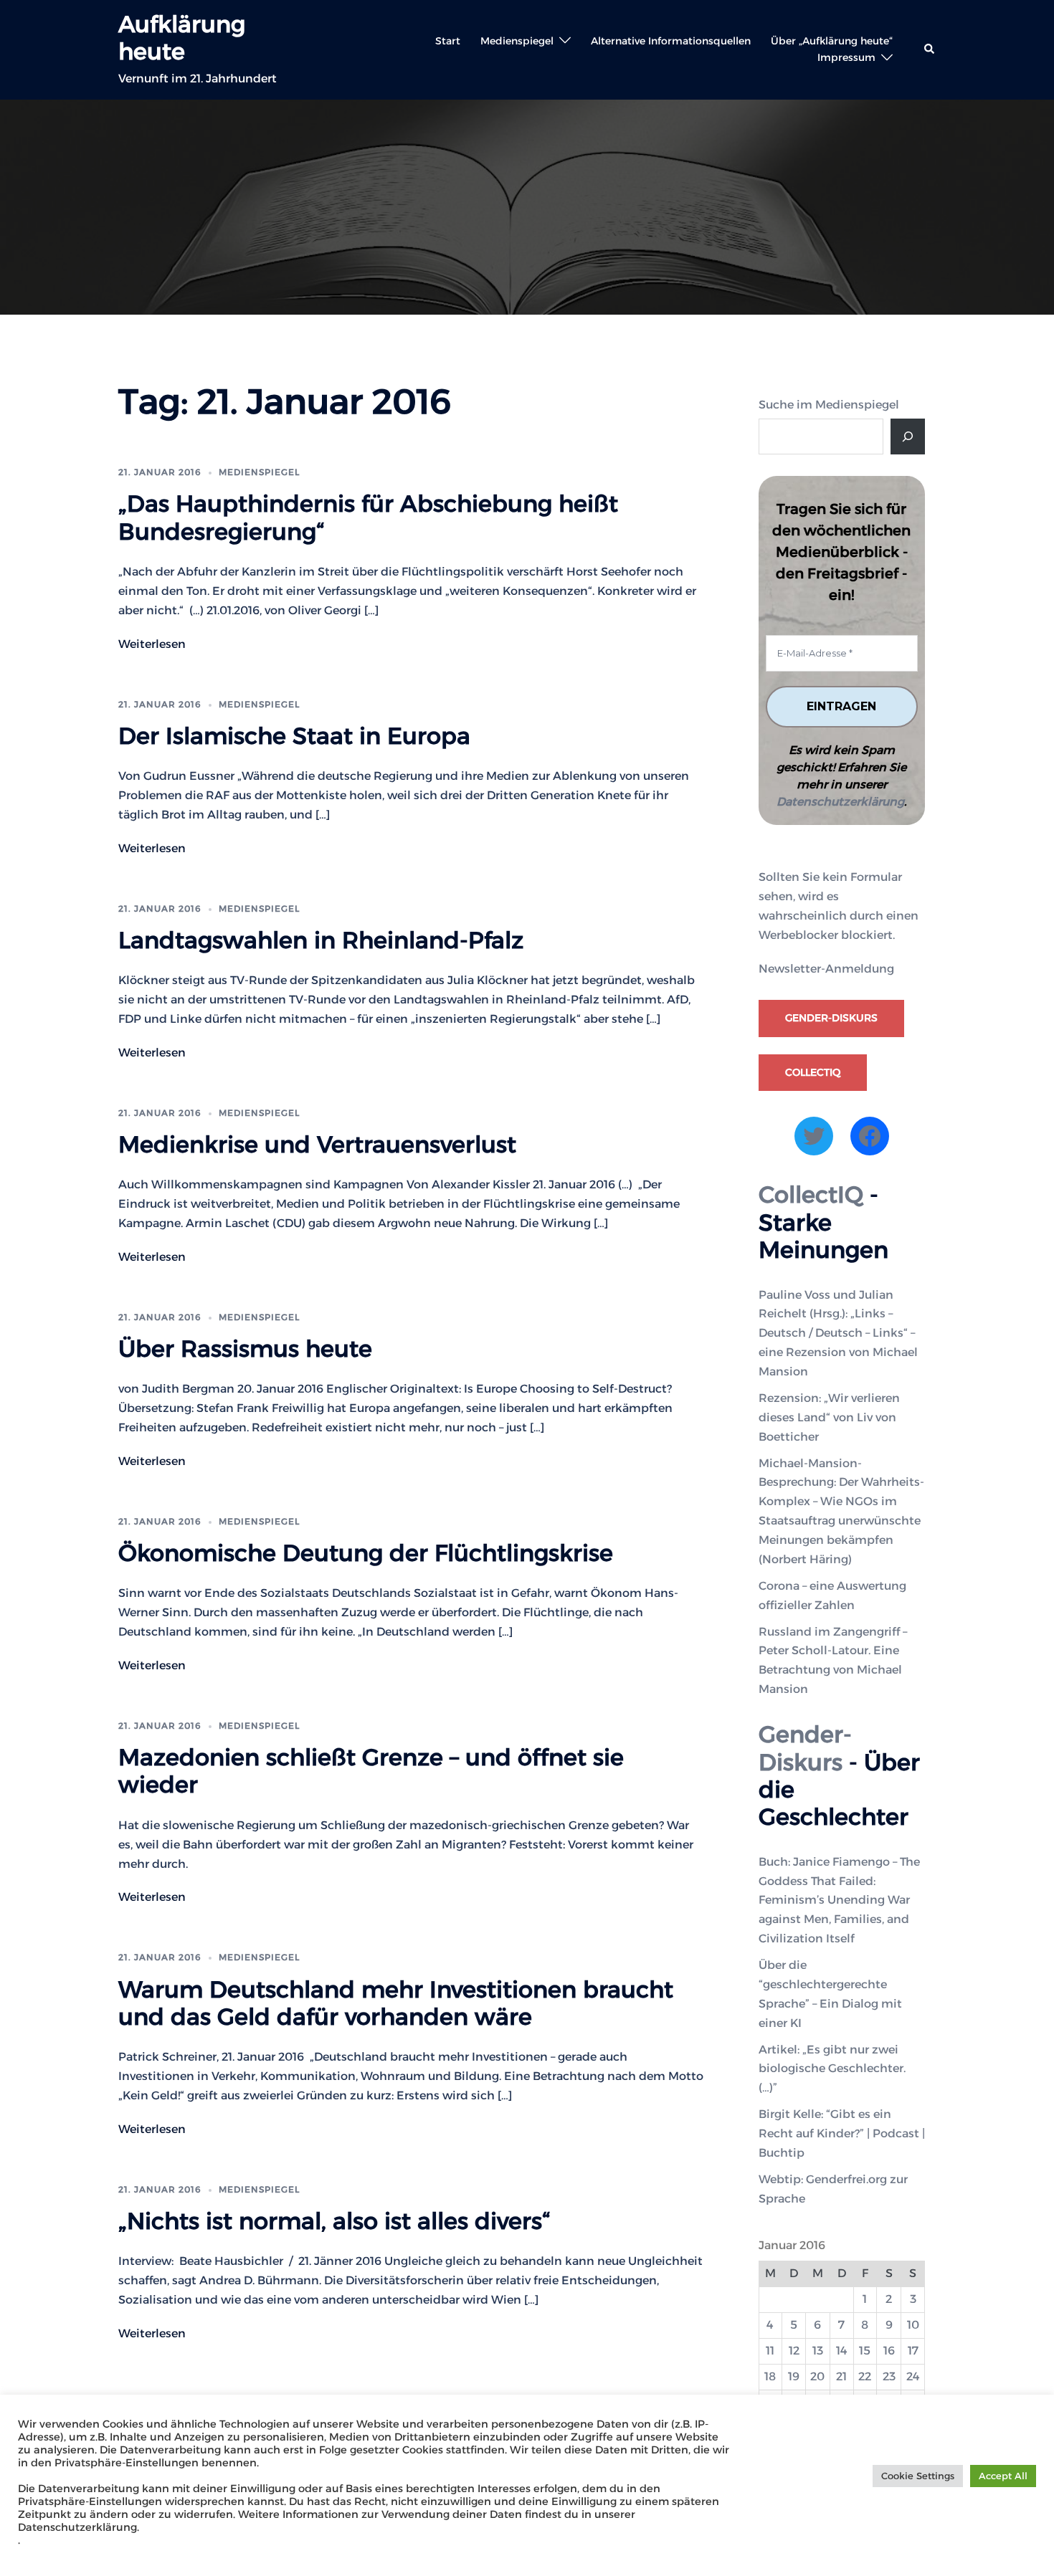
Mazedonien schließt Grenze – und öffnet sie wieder (371, 1771)
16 (889, 2351)
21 (841, 2376)
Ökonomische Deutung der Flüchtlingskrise (366, 1553)
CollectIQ (813, 1072)
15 (865, 2351)
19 (794, 2376)
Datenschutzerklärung (840, 802)
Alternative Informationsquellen (671, 41)
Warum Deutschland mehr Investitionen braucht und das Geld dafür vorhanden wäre (396, 2003)
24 (913, 2376)
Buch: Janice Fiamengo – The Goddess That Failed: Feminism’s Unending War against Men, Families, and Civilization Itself (839, 1900)
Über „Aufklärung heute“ (832, 41)
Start (448, 41)
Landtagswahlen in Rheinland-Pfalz (321, 940)
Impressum (846, 57)
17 (913, 2351)
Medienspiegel (517, 41)
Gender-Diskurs (831, 1018)
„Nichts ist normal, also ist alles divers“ (334, 2221)
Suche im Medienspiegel (829, 405)
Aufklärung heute (182, 38)
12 (794, 2351)
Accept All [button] (1003, 2476)
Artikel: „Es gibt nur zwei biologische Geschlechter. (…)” (832, 2069)
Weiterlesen (152, 644)
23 (889, 2376)
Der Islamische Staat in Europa (294, 736)
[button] (930, 49)
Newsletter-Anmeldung (826, 969)
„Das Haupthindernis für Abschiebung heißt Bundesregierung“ (368, 517)
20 (817, 2376)
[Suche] (908, 437)
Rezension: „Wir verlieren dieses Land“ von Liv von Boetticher (829, 1417)
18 (770, 2376)
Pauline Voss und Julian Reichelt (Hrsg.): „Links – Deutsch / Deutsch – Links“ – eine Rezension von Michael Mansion (838, 1334)
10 (913, 2325)
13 (818, 2351)
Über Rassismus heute (245, 1349)
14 (842, 2351)
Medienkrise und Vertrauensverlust (317, 1144)
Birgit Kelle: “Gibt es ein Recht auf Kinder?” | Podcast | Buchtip (842, 2133)
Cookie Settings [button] (918, 2476)
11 (770, 2351)
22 (865, 2376)
